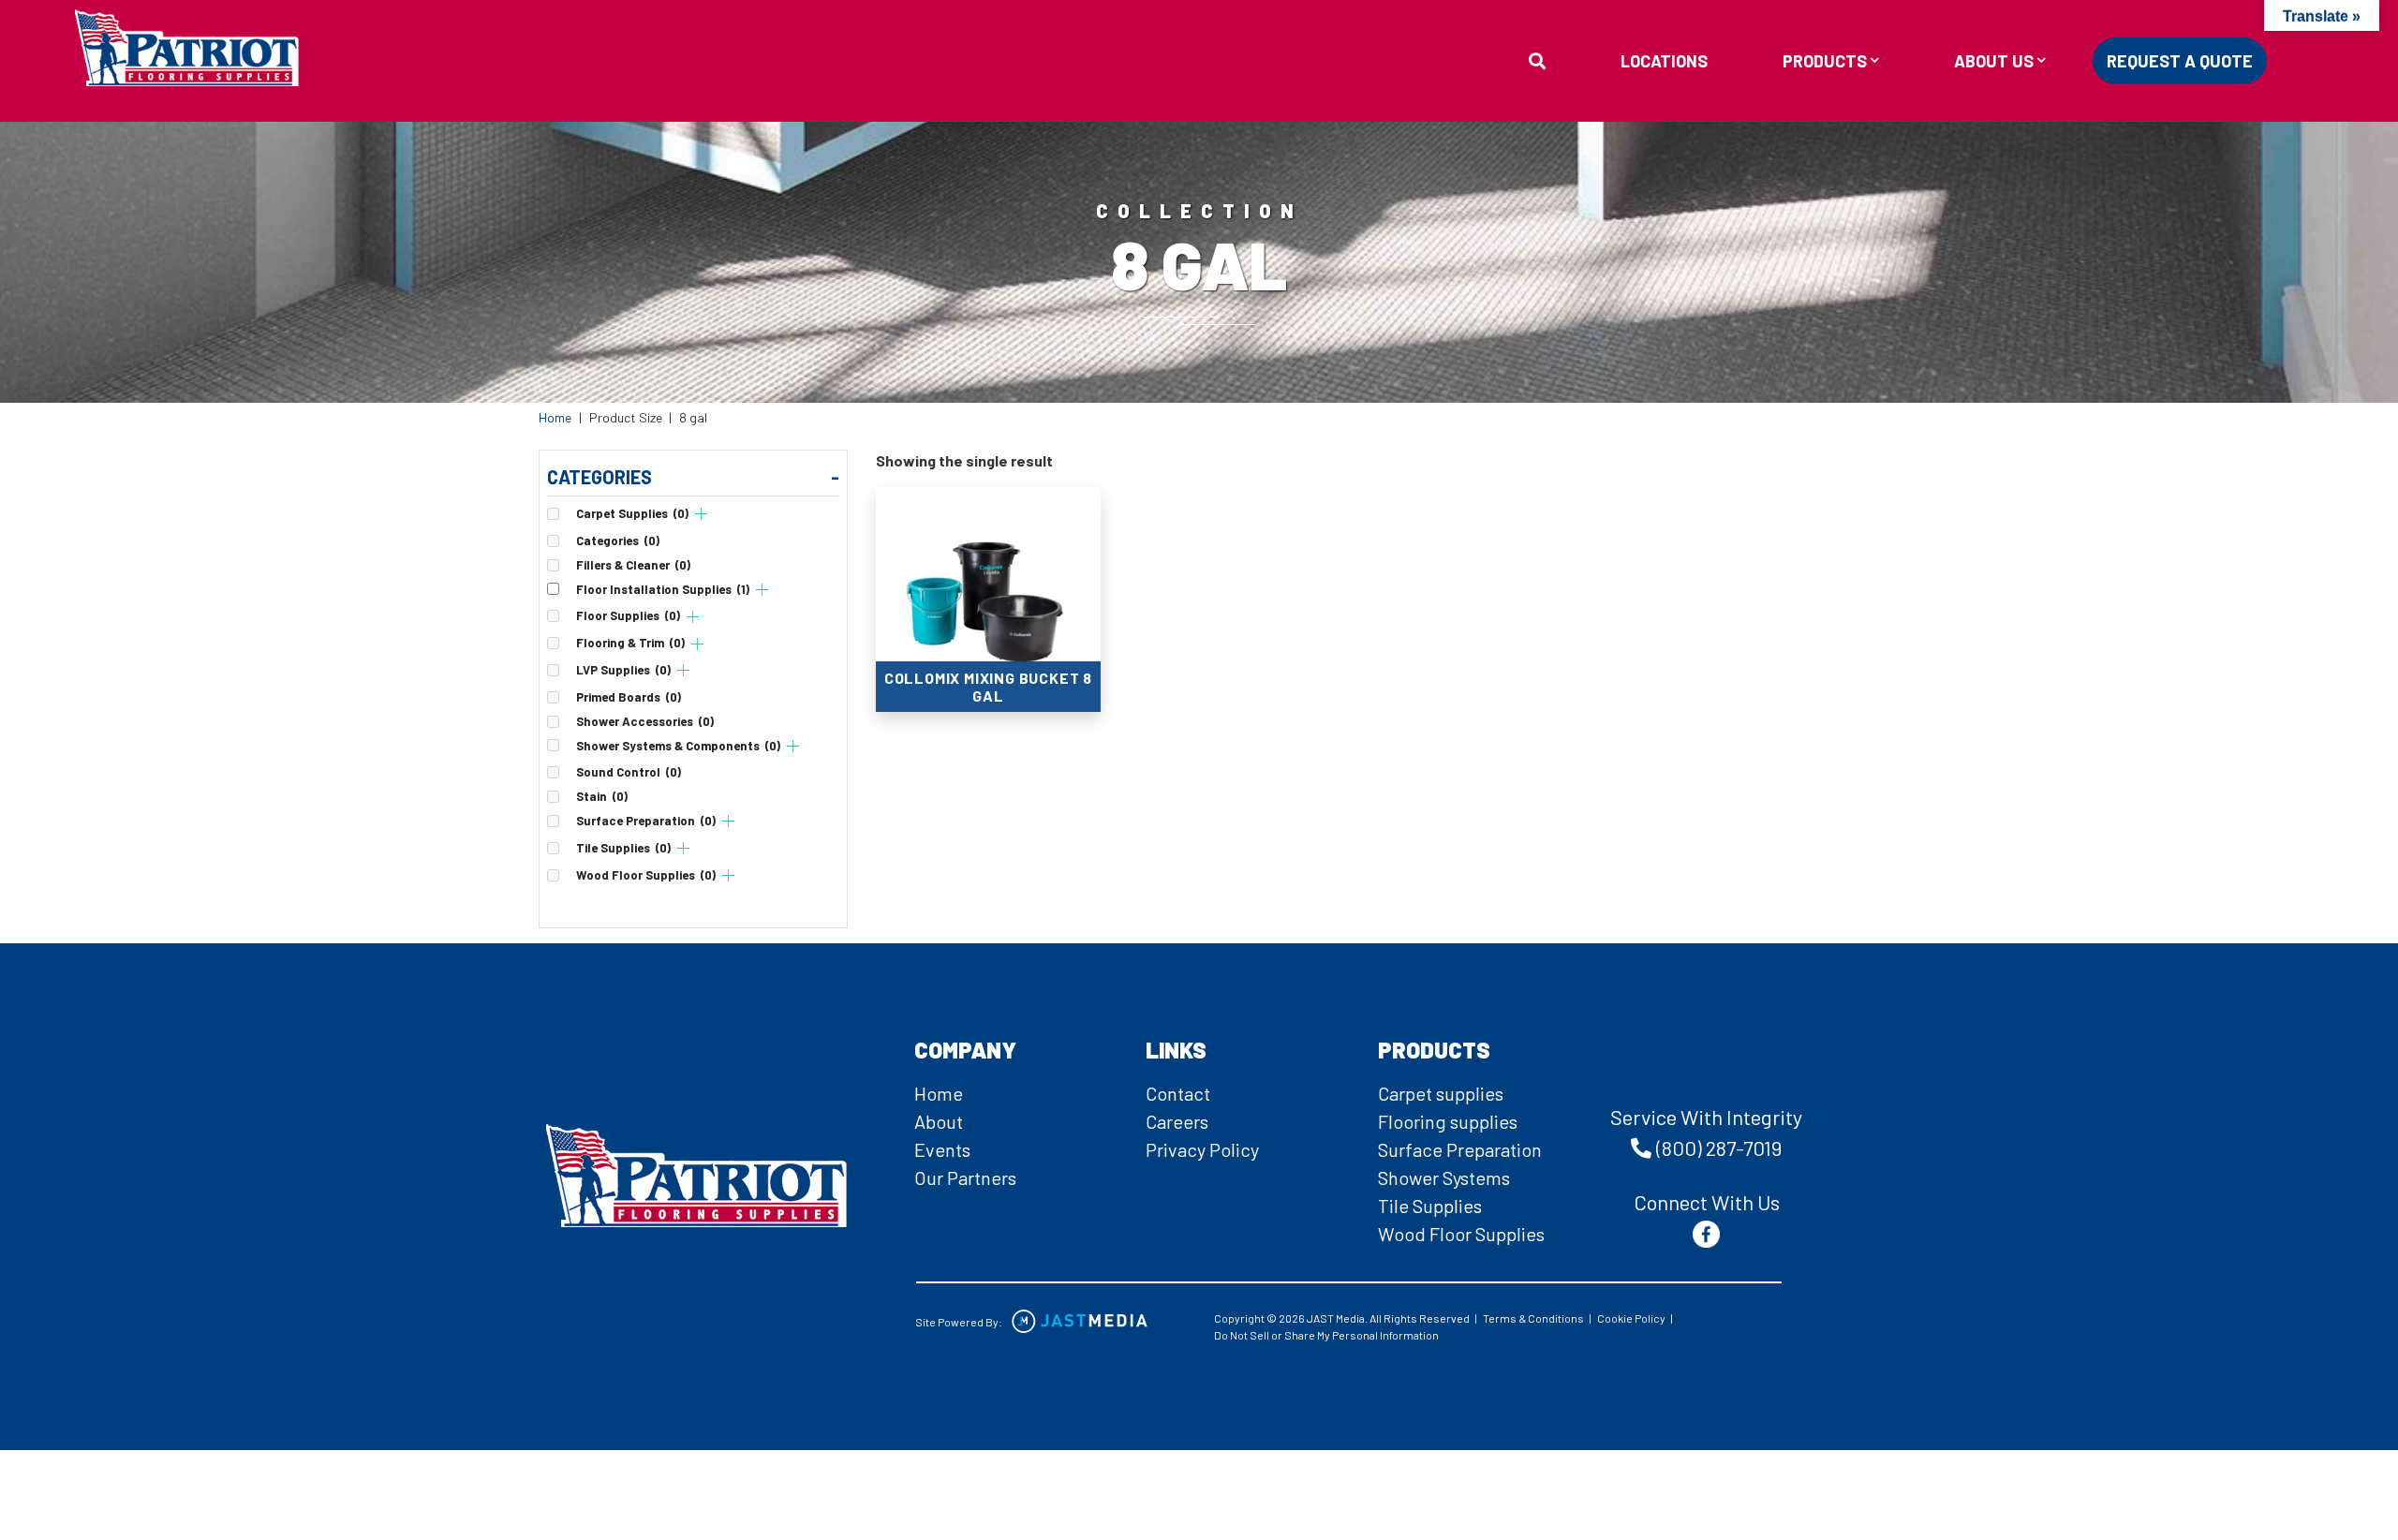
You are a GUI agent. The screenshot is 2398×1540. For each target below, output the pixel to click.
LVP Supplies (623, 670)
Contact (1178, 1093)
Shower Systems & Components (678, 746)
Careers (1177, 1121)
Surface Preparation (646, 821)
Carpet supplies (1441, 1093)
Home (555, 417)
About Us (1994, 62)
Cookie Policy (1631, 1318)
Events (942, 1149)
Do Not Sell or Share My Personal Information (1326, 1335)
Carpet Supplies (632, 514)
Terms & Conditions (1533, 1318)
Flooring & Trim (630, 643)
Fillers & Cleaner (633, 565)
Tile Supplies (623, 848)
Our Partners (965, 1177)
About (939, 1121)
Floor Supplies (628, 616)
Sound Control (629, 772)
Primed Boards (629, 697)
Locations (1664, 61)
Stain (602, 797)
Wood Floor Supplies (646, 875)
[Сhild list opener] (701, 514)
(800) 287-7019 (1719, 1148)
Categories (618, 541)
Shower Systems (1444, 1177)
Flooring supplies (1448, 1121)
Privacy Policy (1202, 1149)
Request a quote (2180, 61)
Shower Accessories (645, 722)
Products (1825, 62)
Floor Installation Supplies (663, 590)
